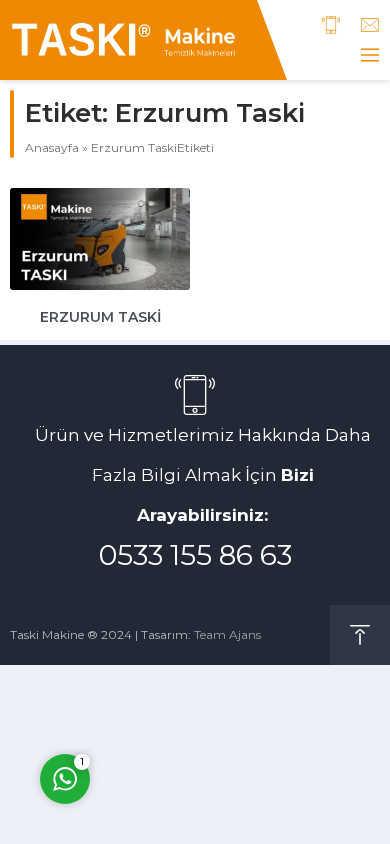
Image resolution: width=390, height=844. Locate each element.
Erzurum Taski (100, 317)
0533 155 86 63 (195, 555)
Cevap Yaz (190, 694)
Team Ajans (227, 634)
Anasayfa (52, 147)
